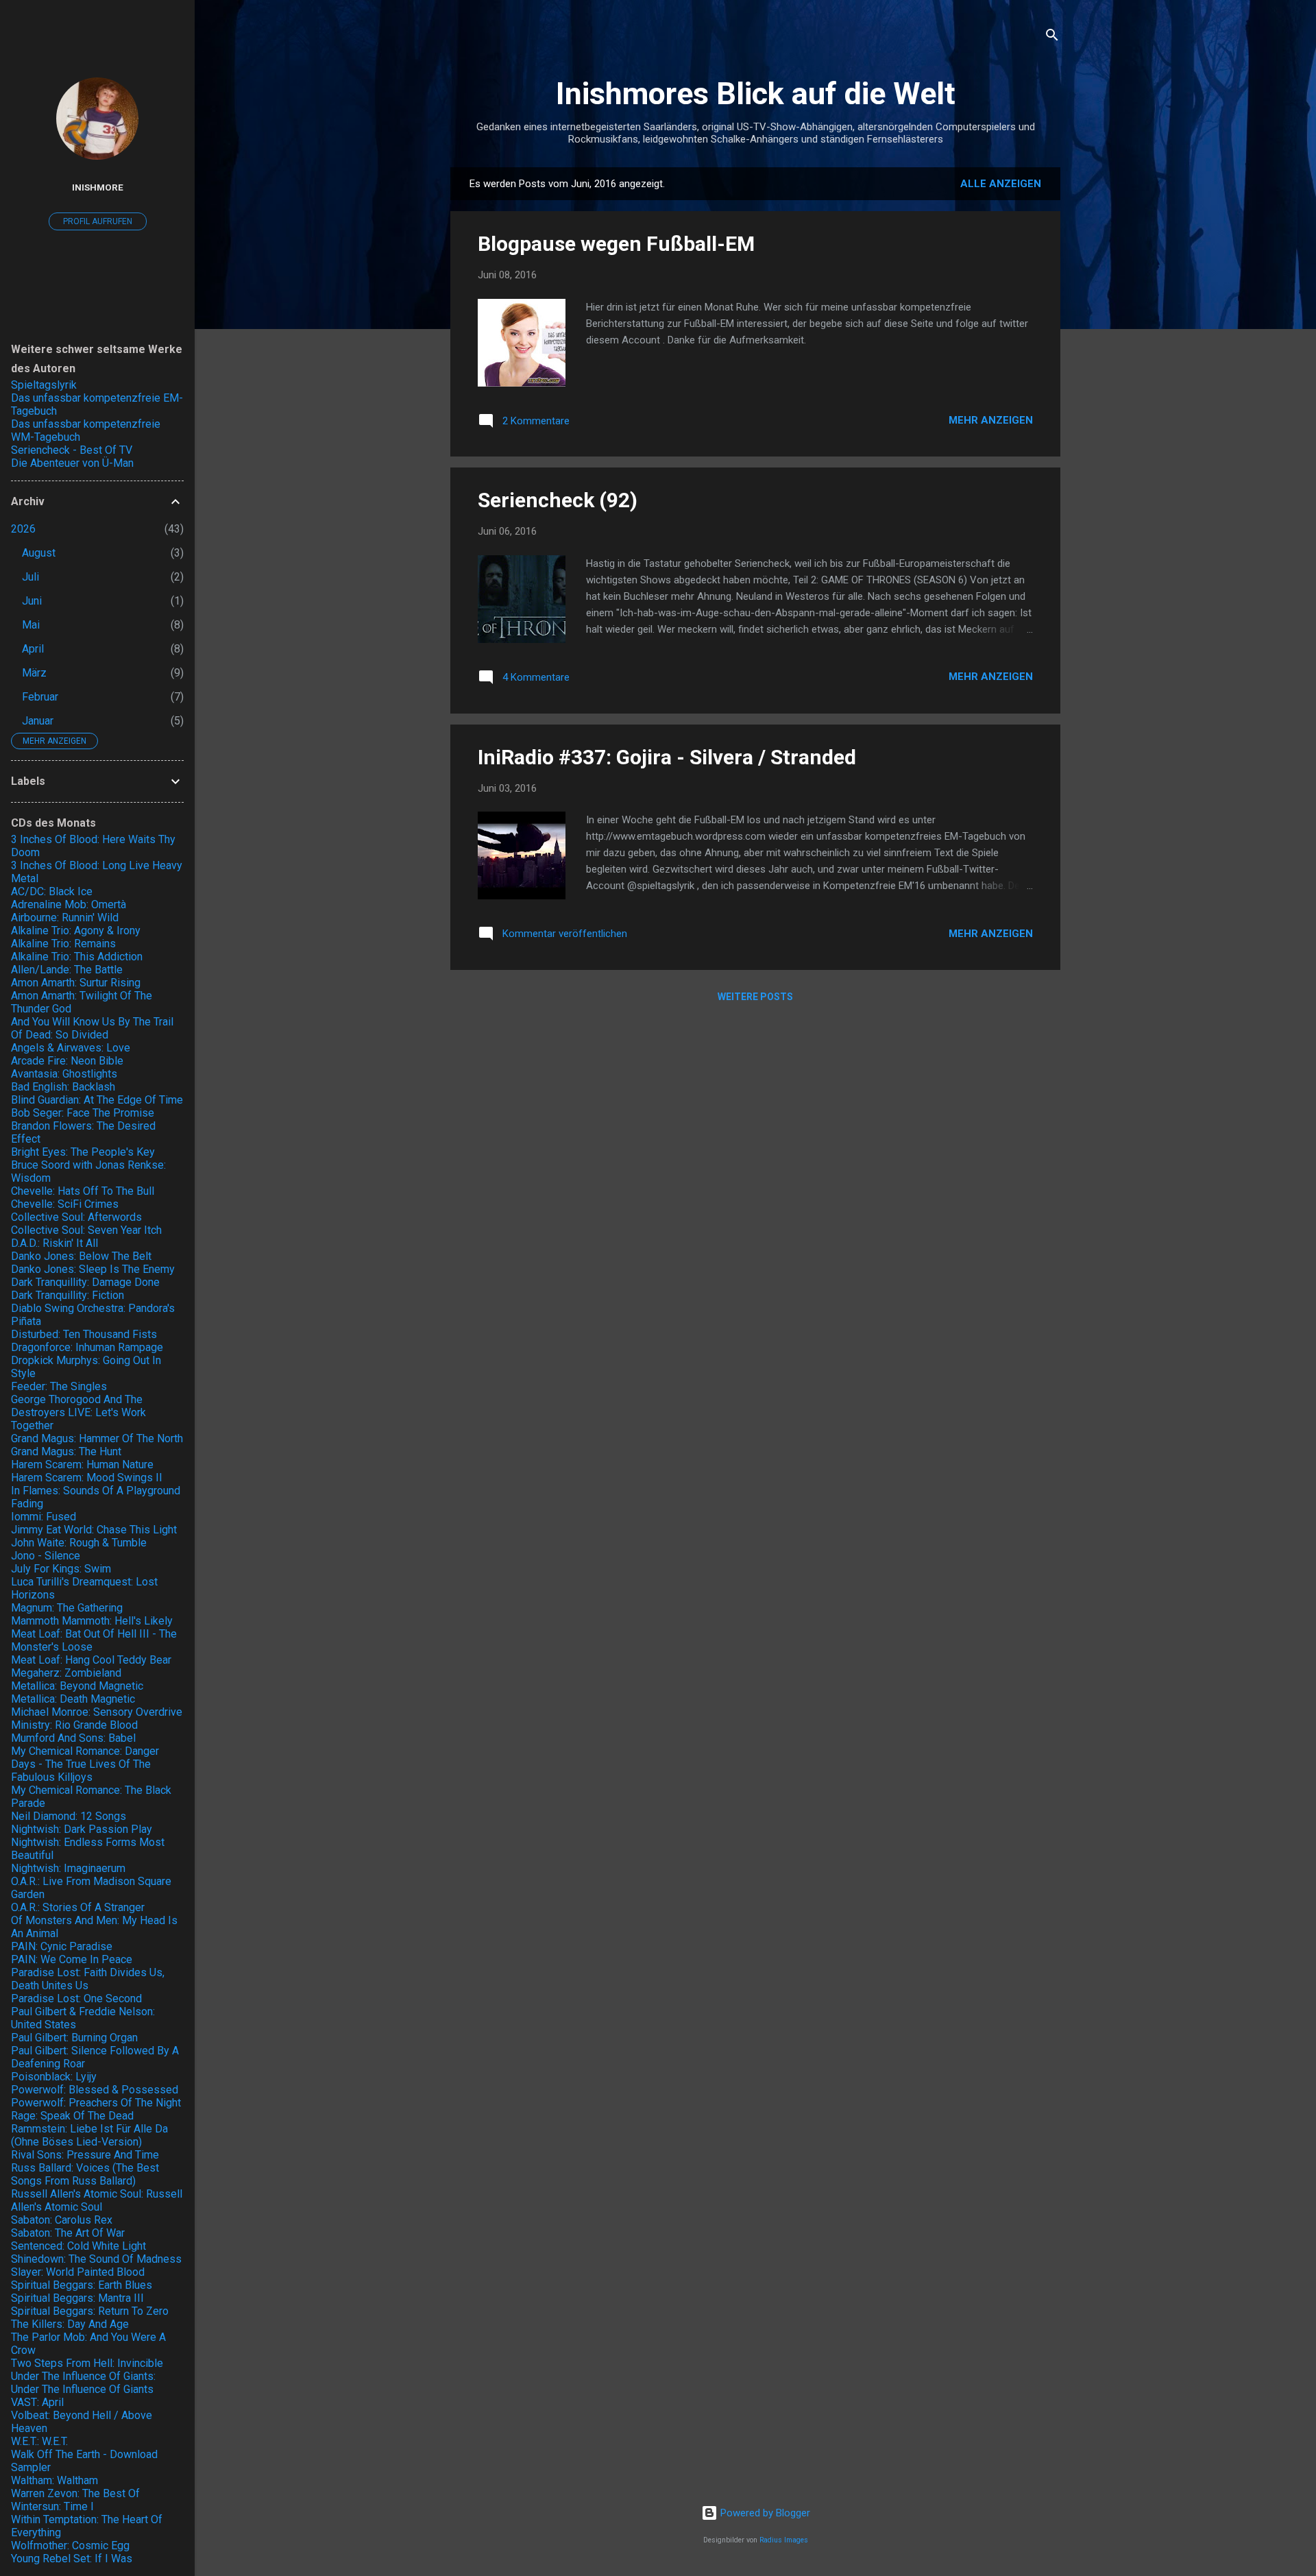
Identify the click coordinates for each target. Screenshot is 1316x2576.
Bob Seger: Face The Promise (83, 1113)
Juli (31, 577)
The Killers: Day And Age (70, 2324)
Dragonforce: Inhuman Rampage (87, 1347)
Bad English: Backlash (63, 1087)
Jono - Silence (46, 1556)
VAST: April (37, 2402)
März (34, 673)
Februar (40, 697)
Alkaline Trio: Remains (63, 944)
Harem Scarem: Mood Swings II (87, 1478)
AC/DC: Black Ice (52, 891)
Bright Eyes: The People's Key (83, 1152)
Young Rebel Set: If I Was (72, 2559)
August (39, 553)
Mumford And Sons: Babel (73, 1738)
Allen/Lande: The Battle (67, 970)
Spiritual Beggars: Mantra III (77, 2298)
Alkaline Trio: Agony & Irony (76, 931)
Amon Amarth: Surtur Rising (76, 983)
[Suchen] (1052, 37)
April (33, 649)
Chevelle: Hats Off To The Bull (83, 1191)
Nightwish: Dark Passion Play (82, 1829)
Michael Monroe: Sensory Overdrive (97, 1712)
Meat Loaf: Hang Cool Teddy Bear (91, 1660)
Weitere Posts (755, 997)
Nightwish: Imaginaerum (68, 1868)
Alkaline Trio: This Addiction (77, 957)
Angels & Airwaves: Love (71, 1048)
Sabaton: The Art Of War (68, 2233)
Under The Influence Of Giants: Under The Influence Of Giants (83, 2383)
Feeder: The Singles (59, 1386)
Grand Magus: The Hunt (66, 1451)
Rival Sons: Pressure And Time (85, 2155)
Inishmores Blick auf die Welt (756, 94)
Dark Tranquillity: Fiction (68, 1295)
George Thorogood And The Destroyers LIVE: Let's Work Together (78, 1412)
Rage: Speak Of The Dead (72, 2116)
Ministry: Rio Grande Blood (74, 1725)
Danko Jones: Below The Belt (81, 1256)
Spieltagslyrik (44, 385)
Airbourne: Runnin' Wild (65, 918)
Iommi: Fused (44, 1517)
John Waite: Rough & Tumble (79, 1543)
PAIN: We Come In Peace (72, 1959)
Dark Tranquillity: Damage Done (85, 1282)
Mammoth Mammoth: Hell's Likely (92, 1621)
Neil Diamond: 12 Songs (69, 1816)
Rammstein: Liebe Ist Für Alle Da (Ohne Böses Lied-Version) (89, 2135)
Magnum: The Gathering (67, 1608)
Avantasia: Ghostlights (64, 1074)
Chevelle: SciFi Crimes (65, 1204)
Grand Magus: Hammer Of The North (97, 1438)
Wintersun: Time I (52, 2506)
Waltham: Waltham (54, 2480)
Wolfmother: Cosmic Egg (70, 2545)
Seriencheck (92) (558, 500)
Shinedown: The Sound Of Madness (96, 2259)
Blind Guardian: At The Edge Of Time (97, 1100)
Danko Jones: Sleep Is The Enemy (93, 1269)
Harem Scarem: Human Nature (82, 1465)
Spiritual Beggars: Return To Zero (90, 2311)
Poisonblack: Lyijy (54, 2077)
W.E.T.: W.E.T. (39, 2441)
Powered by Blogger (764, 2513)
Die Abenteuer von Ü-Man (72, 463)
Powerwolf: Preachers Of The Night (96, 2103)
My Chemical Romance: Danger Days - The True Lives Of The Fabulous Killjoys (85, 1764)
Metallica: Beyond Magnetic (77, 1686)
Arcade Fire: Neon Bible (67, 1061)
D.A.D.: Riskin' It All (54, 1243)
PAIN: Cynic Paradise (62, 1946)
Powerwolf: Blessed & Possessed (95, 2090)
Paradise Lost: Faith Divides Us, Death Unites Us (88, 1979)
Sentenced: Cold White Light (78, 2246)
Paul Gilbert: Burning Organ (74, 2038)
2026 (23, 529)
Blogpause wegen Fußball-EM (616, 244)
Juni (32, 601)
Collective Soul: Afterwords (76, 1217)
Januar (38, 721)
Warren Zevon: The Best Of (75, 2493)
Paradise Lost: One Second (76, 1998)
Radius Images (784, 2540)
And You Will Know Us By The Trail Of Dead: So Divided (92, 1028)
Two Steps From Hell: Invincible (87, 2363)
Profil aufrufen (98, 221)
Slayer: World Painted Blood (78, 2272)
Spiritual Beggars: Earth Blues (82, 2285)
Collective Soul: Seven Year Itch (86, 1230)
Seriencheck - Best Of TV (72, 450)
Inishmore (98, 187)
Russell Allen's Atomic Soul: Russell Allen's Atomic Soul (97, 2200)
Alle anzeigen (1001, 184)
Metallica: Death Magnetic (73, 1699)
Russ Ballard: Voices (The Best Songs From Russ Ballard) (85, 2174)
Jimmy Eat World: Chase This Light (94, 1530)
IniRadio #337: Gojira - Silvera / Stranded (667, 757)
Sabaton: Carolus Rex (62, 2220)
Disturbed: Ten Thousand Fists (84, 1334)
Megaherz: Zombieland (66, 1673)
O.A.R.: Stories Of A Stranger (78, 1907)
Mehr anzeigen (991, 420)
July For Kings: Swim (61, 1569)
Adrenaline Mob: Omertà (69, 904)
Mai (31, 625)
